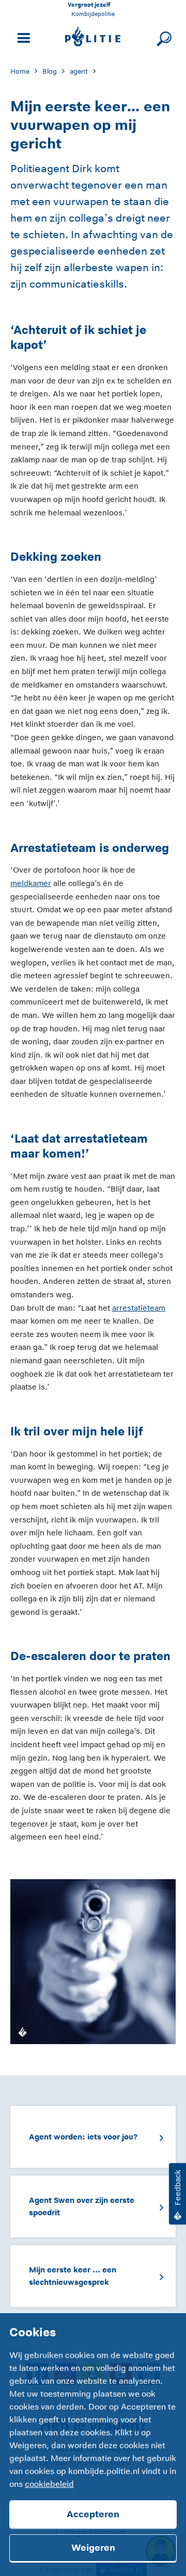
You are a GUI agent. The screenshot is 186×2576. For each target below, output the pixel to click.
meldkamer (31, 883)
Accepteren (93, 2514)
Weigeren (93, 2548)
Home (20, 71)
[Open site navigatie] (22, 37)
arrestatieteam (139, 1308)
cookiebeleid (49, 2484)
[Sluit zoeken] (162, 37)
